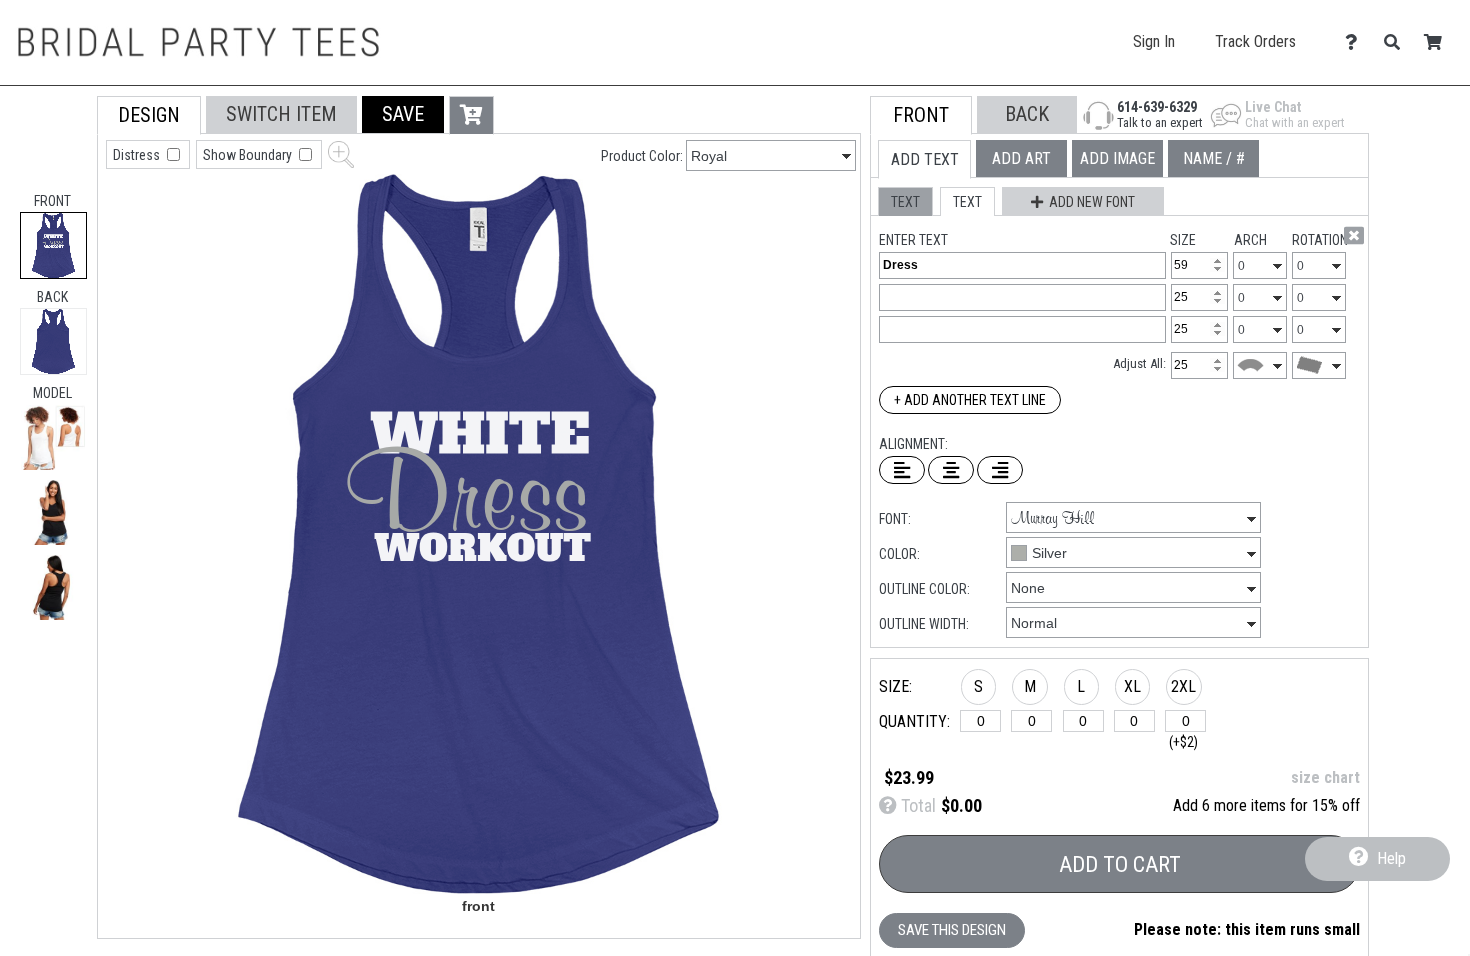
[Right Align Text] (1000, 470)
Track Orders (1255, 41)
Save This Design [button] (952, 930)
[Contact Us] (1356, 42)
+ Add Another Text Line (970, 400)
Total (916, 805)
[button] (53, 437)
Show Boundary (249, 155)
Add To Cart (1120, 864)
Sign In (1154, 41)
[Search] (1397, 42)
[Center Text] (951, 470)
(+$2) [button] (1183, 742)
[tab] (53, 245)
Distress (138, 155)
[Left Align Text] (902, 470)
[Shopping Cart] (1438, 42)
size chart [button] (1325, 777)
